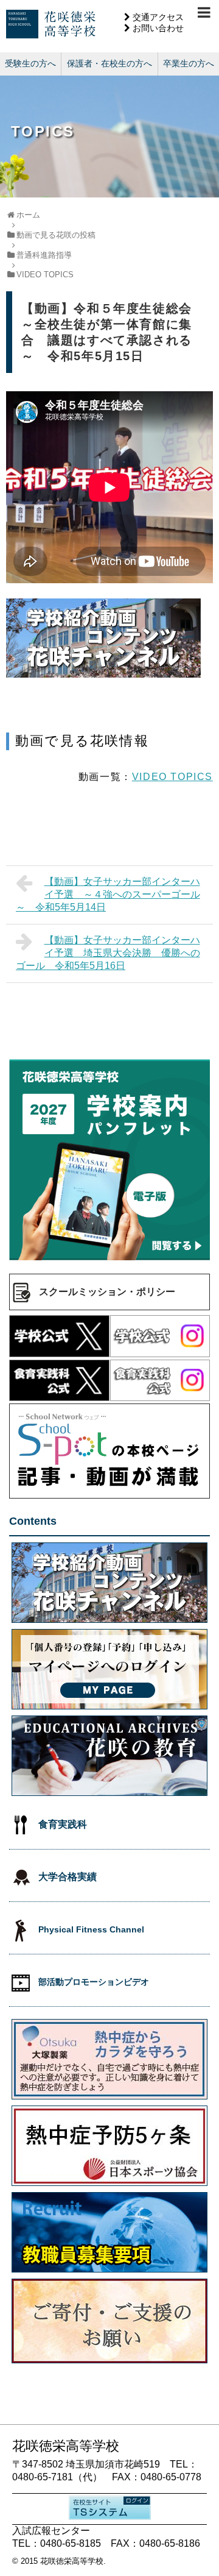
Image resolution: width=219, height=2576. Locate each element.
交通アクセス (158, 17)
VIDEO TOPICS (172, 777)
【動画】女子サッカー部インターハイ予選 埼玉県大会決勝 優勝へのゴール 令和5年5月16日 (108, 953)
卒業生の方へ (189, 63)
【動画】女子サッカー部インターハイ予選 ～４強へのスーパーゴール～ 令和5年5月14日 (108, 894)
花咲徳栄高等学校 (72, 2561)
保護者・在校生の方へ (109, 63)
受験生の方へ (30, 63)
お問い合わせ (158, 28)
